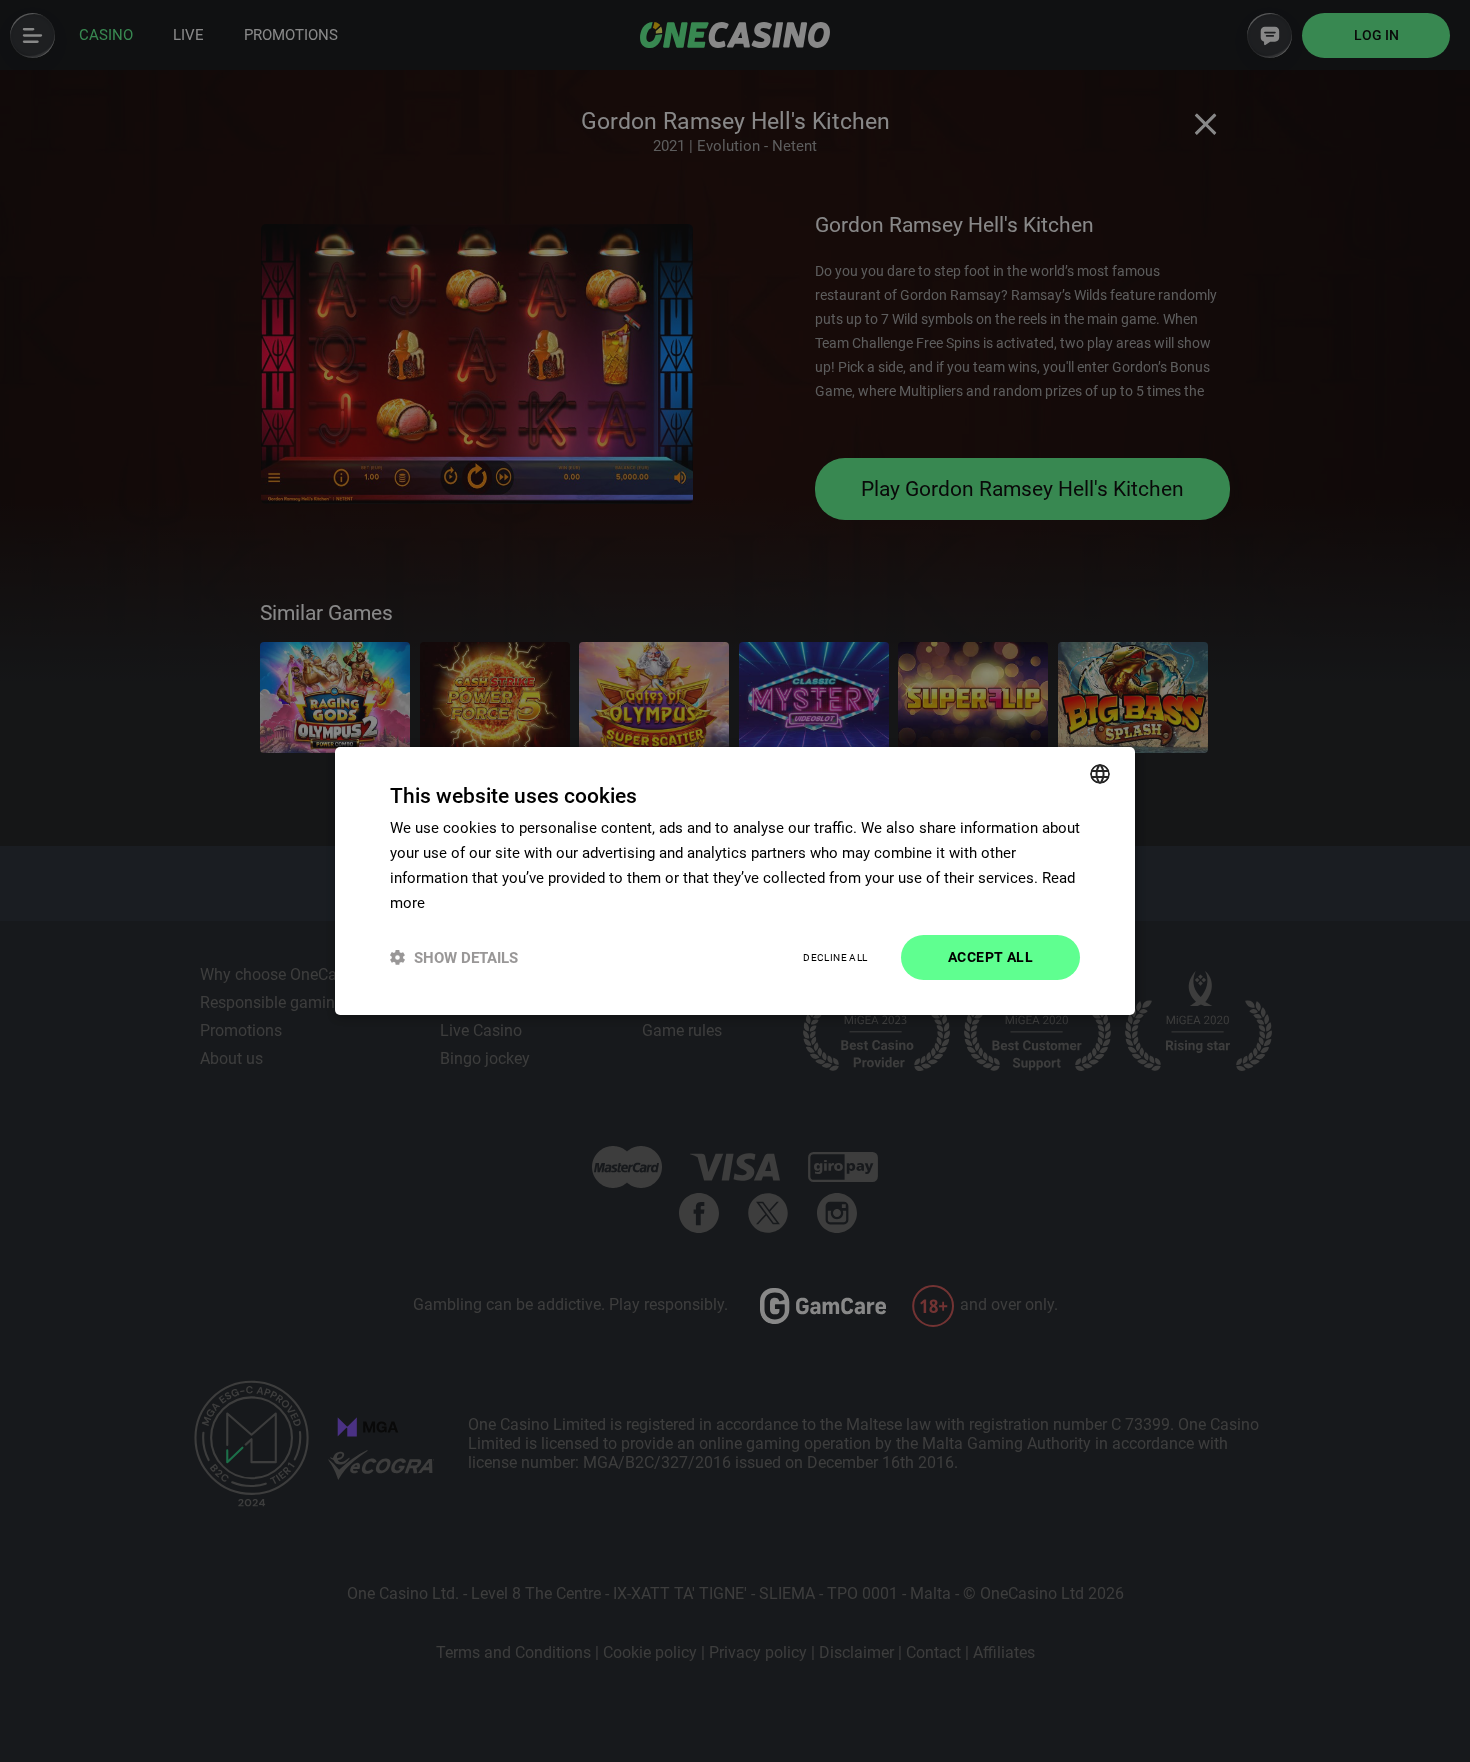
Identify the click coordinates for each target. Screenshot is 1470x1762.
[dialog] (735, 881)
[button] (454, 957)
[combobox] (1100, 774)
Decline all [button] (835, 957)
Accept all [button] (990, 957)
